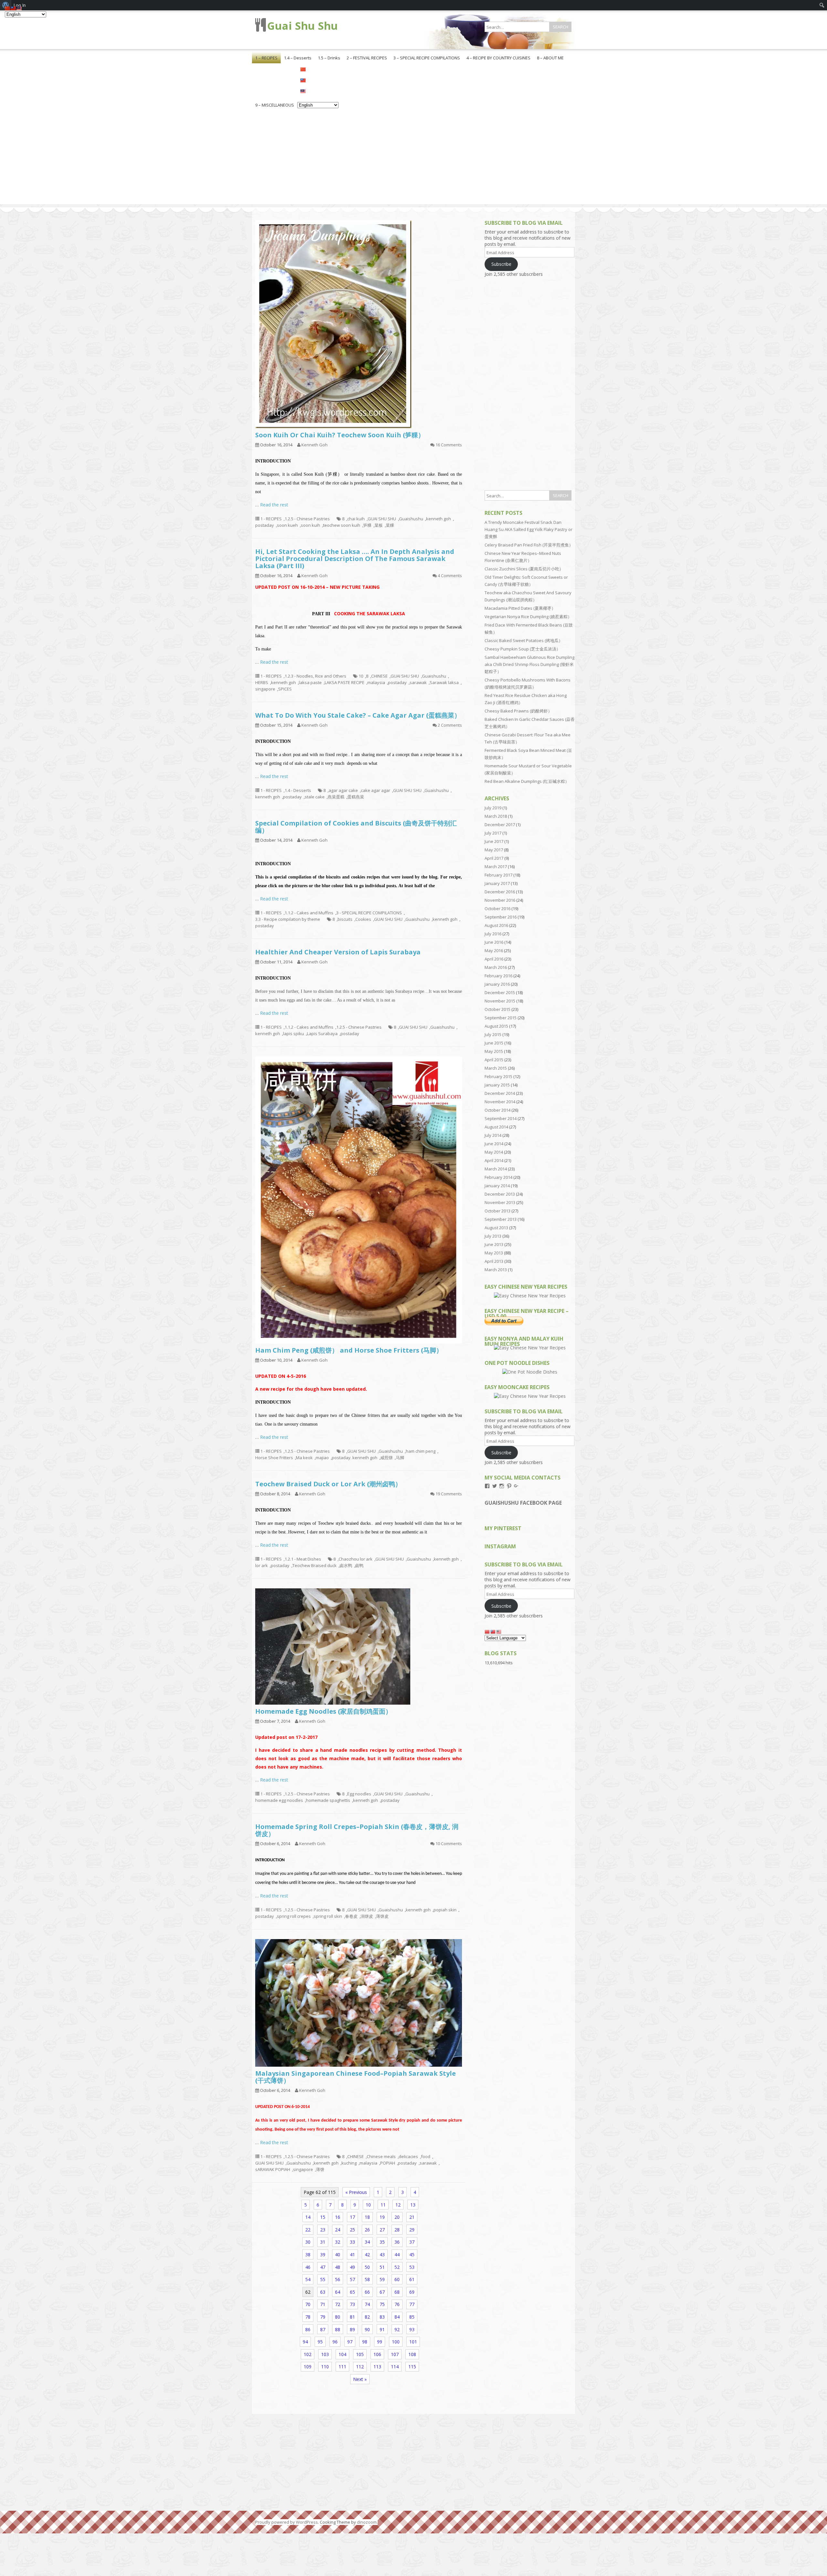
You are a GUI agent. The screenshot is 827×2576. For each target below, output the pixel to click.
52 (397, 2267)
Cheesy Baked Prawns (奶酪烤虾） (518, 711)
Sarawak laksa (444, 682)
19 (382, 2217)
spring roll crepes (294, 1916)
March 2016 (496, 967)
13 (413, 2205)
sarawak (418, 682)
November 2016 (500, 900)
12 (398, 2205)
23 (323, 2230)
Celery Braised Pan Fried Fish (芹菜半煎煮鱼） (529, 545)
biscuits (345, 919)
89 (352, 2329)
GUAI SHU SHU (382, 519)
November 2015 (500, 1001)
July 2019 (493, 808)
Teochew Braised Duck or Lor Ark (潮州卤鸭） (328, 1484)
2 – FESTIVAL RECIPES (367, 58)
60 (397, 2279)
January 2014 (497, 1186)
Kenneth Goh (314, 445)
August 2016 (496, 925)
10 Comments (449, 1844)
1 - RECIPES (271, 519)
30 (308, 2242)
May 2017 (494, 850)
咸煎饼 (387, 1458)
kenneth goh (439, 519)
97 (350, 2342)
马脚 (400, 1458)
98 (365, 2342)
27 (382, 2230)
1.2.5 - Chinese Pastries (307, 519)
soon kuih (310, 525)
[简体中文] (318, 69)
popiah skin (445, 1910)
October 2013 (497, 1211)
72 (338, 2304)
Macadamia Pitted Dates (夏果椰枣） (520, 608)
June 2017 (494, 841)
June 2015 (494, 1043)
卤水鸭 (346, 1565)
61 (412, 2279)
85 (412, 2317)
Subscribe (501, 264)
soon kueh (287, 525)
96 (335, 2342)
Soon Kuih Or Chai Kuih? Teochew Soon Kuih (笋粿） (340, 435)
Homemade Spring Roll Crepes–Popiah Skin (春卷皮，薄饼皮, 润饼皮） (357, 1830)
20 (397, 2217)
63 (323, 2292)
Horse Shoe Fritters (274, 1458)
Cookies (363, 919)
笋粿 (367, 525)
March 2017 (496, 867)
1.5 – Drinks (329, 58)
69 (412, 2292)
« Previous (356, 2192)
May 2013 (494, 1253)
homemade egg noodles (279, 1800)
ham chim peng (421, 1451)
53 (412, 2267)
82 (367, 2317)
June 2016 (494, 942)
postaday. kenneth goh (355, 1458)
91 (382, 2329)
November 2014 (500, 1102)
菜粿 (390, 525)
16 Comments (449, 445)
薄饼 (320, 2169)
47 (323, 2267)
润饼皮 (367, 1916)
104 (342, 2354)
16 (338, 2217)
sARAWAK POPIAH (273, 2169)
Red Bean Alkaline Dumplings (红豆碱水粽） (527, 781)
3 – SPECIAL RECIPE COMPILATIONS (427, 58)
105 (360, 2354)
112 (360, 2367)
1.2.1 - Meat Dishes (303, 1559)
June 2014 (494, 1144)
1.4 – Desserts (298, 58)
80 (338, 2317)
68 (397, 2292)
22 (308, 2230)
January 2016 (497, 984)
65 (352, 2292)
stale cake (315, 797)
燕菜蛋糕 (336, 797)
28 (397, 2230)
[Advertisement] (413, 159)
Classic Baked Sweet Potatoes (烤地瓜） (524, 640)
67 (382, 2292)
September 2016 (501, 917)
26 (367, 2230)
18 (367, 2217)
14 (308, 2217)
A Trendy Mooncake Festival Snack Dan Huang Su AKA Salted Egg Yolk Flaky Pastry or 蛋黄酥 (529, 529)
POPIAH (388, 2163)
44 (397, 2254)
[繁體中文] (318, 80)
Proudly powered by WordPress (287, 2522)
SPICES (285, 689)
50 (367, 2267)
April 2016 (494, 959)
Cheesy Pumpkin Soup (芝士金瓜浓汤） (523, 649)
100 (396, 2342)
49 (352, 2267)
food (426, 2156)
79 (323, 2317)
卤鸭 (359, 1565)
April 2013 (494, 1261)
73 (352, 2304)
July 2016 (493, 934)
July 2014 (493, 1135)
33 (352, 2242)
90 (367, 2329)
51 (382, 2267)
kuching (349, 2163)
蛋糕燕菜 (356, 797)
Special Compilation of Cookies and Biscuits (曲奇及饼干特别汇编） (356, 827)
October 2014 (497, 1110)
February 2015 (498, 1076)
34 (367, 2242)
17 (352, 2217)
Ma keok (304, 1458)
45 (412, 2254)
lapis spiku (293, 1034)
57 (352, 2279)
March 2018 (496, 816)
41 (352, 2254)
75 (382, 2304)
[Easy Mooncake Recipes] (530, 1396)
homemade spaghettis (328, 1800)
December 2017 (500, 825)
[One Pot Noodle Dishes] (530, 1372)
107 (395, 2354)
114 (395, 2367)
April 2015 (494, 1060)
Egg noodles (359, 1794)
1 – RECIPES (266, 58)
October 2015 (497, 1009)
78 (308, 2317)
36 (397, 2242)
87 (323, 2329)
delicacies (408, 2156)
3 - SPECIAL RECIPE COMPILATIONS (369, 913)
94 (305, 2342)
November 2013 (500, 1202)
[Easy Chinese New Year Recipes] (530, 1296)
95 (320, 2342)
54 (308, 2279)
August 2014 (496, 1127)
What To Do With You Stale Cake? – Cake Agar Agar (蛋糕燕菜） (358, 715)
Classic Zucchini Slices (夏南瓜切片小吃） (524, 569)
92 (397, 2329)
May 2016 (494, 950)
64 (338, 2292)
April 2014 (494, 1160)
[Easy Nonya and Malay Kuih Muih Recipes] (530, 1348)
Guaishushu (411, 519)
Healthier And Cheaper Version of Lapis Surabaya (338, 952)
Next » (360, 2379)
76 (397, 2304)
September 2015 (501, 1018)
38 (308, 2254)
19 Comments (449, 1494)
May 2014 (494, 1152)
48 (338, 2267)
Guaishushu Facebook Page (523, 1503)
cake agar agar (376, 790)
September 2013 (501, 1219)
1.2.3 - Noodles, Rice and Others (315, 676)
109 (308, 2367)
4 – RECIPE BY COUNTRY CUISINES (498, 58)
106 (377, 2354)
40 (338, 2254)
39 (323, 2254)
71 (323, 2304)
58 (367, 2279)
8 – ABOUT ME (550, 58)
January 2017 (497, 883)
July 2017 (493, 833)
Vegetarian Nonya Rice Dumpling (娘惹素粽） (528, 617)
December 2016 (500, 892)
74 (367, 2304)
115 (412, 2367)
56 (338, 2279)
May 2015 (494, 1051)
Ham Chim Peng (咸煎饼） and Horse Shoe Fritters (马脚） (349, 1350)
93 (412, 2329)
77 (412, 2304)
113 (377, 2367)
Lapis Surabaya (322, 1034)
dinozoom (367, 2522)
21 (412, 2217)
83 (382, 2317)
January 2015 (497, 1085)
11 (383, 2205)
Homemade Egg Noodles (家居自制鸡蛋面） (324, 1711)
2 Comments (450, 725)
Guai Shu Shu (303, 26)
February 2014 (498, 1177)
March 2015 (496, 1068)
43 (382, 2254)
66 (367, 2292)
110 (325, 2367)
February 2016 (498, 976)
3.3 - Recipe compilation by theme (288, 919)
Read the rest (274, 505)
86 (308, 2329)
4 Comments (450, 576)
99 (380, 2342)
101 (413, 2342)
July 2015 (493, 1034)
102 (308, 2354)
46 (308, 2267)
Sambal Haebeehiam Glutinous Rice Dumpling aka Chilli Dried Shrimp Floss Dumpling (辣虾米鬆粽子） (529, 664)
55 (323, 2279)
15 (323, 2217)
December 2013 (500, 1194)
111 (342, 2367)
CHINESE (379, 676)
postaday (265, 525)
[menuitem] (822, 5)
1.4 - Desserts (298, 790)
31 (323, 2242)
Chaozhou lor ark (356, 1559)
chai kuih (356, 519)
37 (412, 2242)
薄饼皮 (382, 1916)
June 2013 (494, 1244)
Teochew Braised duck (314, 1565)
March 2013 (496, 1270)
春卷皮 (351, 1916)
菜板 (379, 525)
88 (338, 2329)
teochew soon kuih (342, 525)
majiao (322, 1458)
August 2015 (496, 1026)
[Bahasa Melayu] (318, 91)
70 (308, 2304)
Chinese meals (381, 2156)
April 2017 (494, 858)
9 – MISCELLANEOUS (275, 105)
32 (338, 2242)
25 (352, 2230)
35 (382, 2242)
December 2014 (500, 1093)
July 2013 (493, 1236)
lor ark (262, 1565)
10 (361, 676)
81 (352, 2317)
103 (325, 2354)
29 (412, 2230)
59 (382, 2279)
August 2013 (496, 1228)
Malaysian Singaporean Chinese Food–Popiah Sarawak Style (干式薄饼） (356, 2077)
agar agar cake (343, 790)
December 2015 (500, 992)
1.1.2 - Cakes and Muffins (309, 913)
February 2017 (498, 875)
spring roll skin (328, 1916)
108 (412, 2354)
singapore (265, 689)
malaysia (376, 682)
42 (367, 2254)
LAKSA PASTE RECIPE (345, 682)
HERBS (262, 682)
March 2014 (496, 1169)
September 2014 (501, 1118)
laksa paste (310, 682)
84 (397, 2317)
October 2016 (497, 909)
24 (338, 2230)
